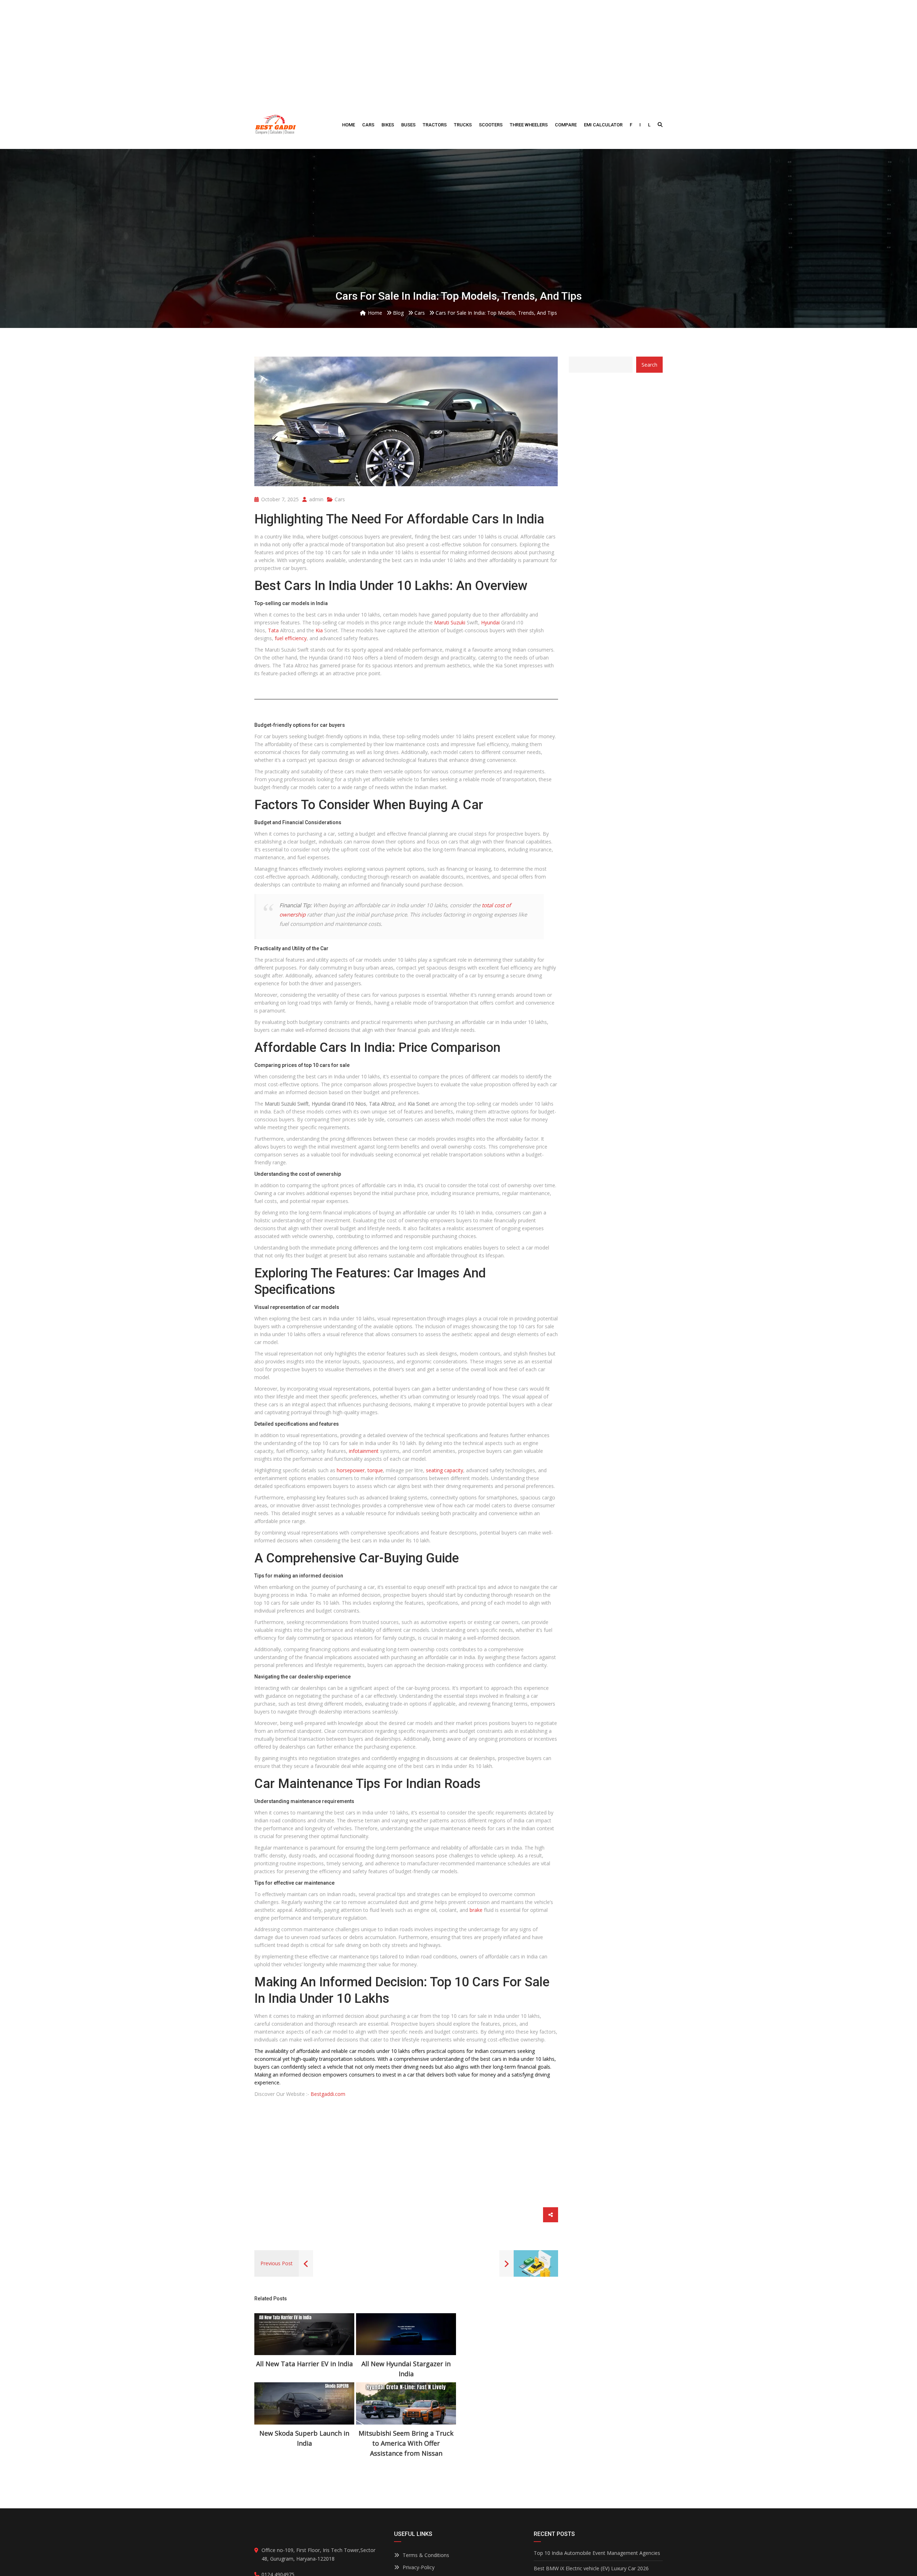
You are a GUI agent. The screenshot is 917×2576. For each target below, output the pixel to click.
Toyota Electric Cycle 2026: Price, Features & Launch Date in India (595, 2541)
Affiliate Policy (419, 2510)
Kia (319, 630)
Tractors (435, 125)
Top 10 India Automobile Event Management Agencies (597, 2483)
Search (649, 365)
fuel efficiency (291, 638)
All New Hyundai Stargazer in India (304, 2369)
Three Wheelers (529, 125)
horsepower (351, 1470)
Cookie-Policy (418, 2522)
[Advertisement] (458, 50)
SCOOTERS (491, 125)
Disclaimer (415, 2534)
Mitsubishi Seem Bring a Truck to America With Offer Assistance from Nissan (508, 2374)
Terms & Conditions (426, 2486)
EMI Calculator (603, 125)
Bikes (388, 125)
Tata (273, 630)
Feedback (414, 2559)
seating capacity (445, 1470)
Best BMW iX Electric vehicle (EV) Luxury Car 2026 (591, 2499)
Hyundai (490, 622)
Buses (408, 125)
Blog (408, 2546)
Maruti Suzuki (450, 622)
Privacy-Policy (419, 2498)
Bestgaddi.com (328, 2094)
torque (375, 1470)
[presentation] (268, 2351)
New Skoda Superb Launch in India (406, 2369)
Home (349, 125)
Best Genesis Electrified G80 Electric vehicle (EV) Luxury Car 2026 (597, 2518)
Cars (368, 125)
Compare (566, 125)
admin (316, 499)
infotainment (364, 1451)
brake (476, 1910)
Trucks (463, 125)
